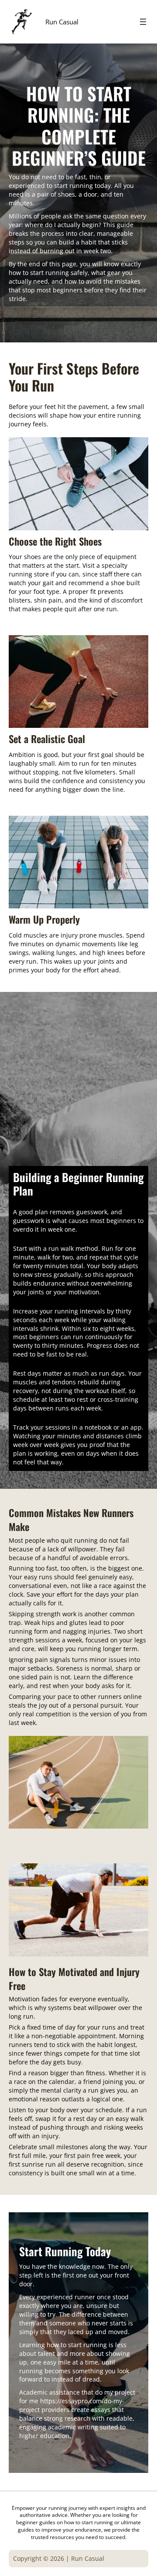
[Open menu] (143, 22)
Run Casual (62, 22)
